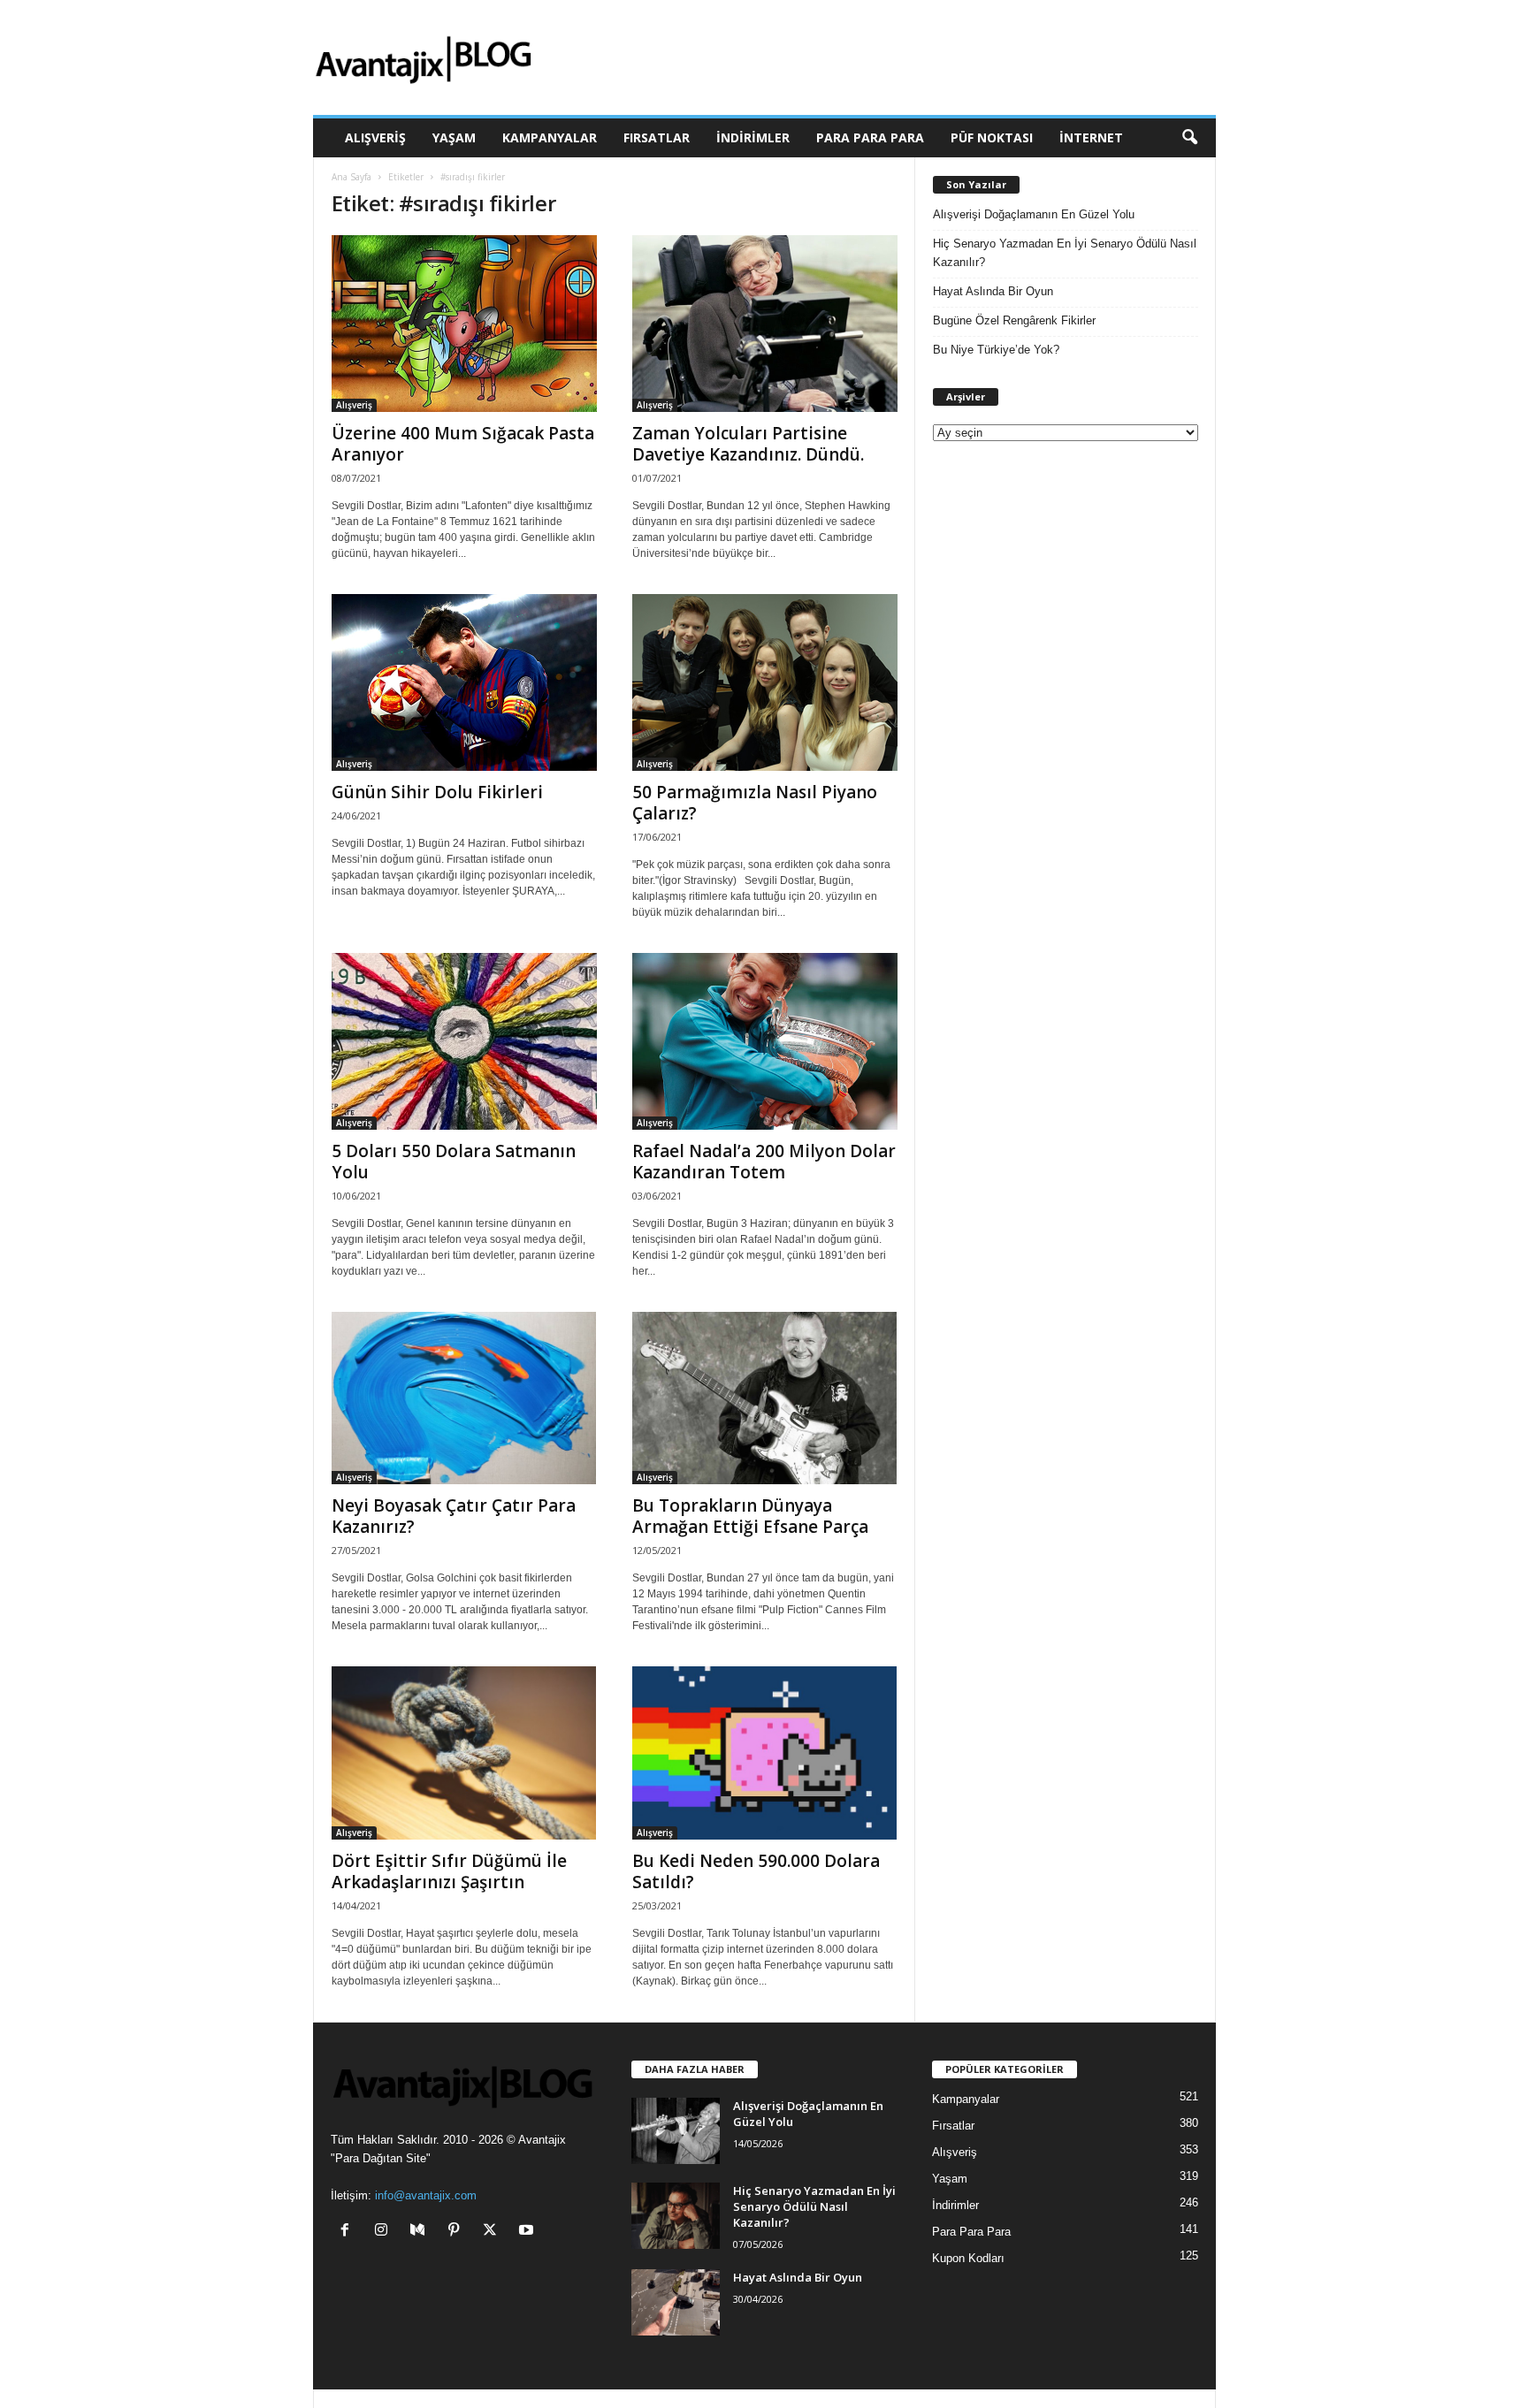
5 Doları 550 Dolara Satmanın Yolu (454, 1162)
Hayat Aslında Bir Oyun (993, 291)
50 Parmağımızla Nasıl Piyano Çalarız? (755, 803)
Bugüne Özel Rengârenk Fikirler (1014, 320)
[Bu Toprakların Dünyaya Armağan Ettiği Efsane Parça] (765, 1398)
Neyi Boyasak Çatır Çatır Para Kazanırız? (454, 1516)
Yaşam (454, 137)
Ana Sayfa (351, 177)
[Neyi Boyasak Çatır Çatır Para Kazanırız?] (464, 1398)
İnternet (1091, 137)
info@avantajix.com (426, 2195)
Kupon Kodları (968, 2258)
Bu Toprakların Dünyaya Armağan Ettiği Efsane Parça (750, 1516)
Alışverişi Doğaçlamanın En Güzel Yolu (1034, 214)
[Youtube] (528, 2232)
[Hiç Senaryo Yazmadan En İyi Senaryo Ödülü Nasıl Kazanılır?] (676, 2216)
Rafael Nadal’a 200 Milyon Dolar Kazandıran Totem (764, 1162)
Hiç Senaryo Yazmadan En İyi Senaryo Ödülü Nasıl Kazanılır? (1065, 253)
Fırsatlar (657, 137)
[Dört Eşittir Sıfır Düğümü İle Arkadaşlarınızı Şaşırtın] (464, 1753)
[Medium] (421, 2232)
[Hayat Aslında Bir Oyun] (676, 2302)
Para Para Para (870, 137)
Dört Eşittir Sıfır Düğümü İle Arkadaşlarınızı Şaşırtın (449, 1871)
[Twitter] (494, 2232)
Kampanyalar (550, 137)
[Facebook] (349, 2232)
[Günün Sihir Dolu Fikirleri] (464, 682)
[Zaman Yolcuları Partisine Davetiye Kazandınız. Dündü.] (765, 324)
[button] (1189, 138)
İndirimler (753, 137)
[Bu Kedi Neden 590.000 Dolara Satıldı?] (765, 1753)
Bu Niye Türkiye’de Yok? (996, 350)
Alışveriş (375, 137)
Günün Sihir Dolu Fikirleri (437, 792)
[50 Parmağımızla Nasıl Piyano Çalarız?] (765, 682)
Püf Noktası (992, 137)
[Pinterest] (458, 2232)
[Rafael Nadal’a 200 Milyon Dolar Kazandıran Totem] (765, 1041)
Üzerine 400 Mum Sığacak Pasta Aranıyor (463, 444)
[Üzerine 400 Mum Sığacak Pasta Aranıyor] (464, 324)
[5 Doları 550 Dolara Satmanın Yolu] (464, 1041)
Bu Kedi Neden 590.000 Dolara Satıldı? (756, 1871)
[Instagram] (385, 2232)
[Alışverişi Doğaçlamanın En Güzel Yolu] (676, 2131)
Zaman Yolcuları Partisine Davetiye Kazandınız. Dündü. (748, 444)
